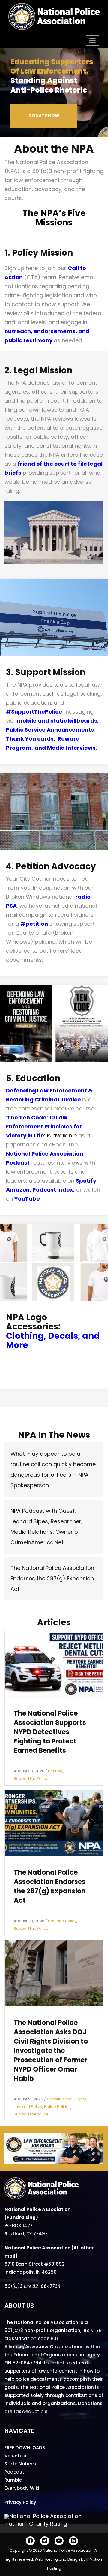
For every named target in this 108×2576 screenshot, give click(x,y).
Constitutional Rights (66, 2099)
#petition (34, 924)
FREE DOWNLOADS (25, 2448)
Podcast (14, 2472)
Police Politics (57, 2107)
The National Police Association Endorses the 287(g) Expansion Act (52, 1578)
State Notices (20, 2464)
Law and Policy (62, 1921)
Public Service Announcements (50, 730)
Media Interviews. (72, 748)
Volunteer (16, 2456)
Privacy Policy (20, 2502)
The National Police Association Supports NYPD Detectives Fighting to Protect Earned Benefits (50, 1732)
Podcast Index (53, 1190)
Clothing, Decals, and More (53, 1341)
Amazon (18, 1190)
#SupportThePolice (34, 712)
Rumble (13, 2480)
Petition (55, 1771)
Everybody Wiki (22, 2488)
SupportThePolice (31, 1778)
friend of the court (44, 464)
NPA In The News (54, 1435)
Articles (54, 1623)
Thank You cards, (32, 739)
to (73, 464)
